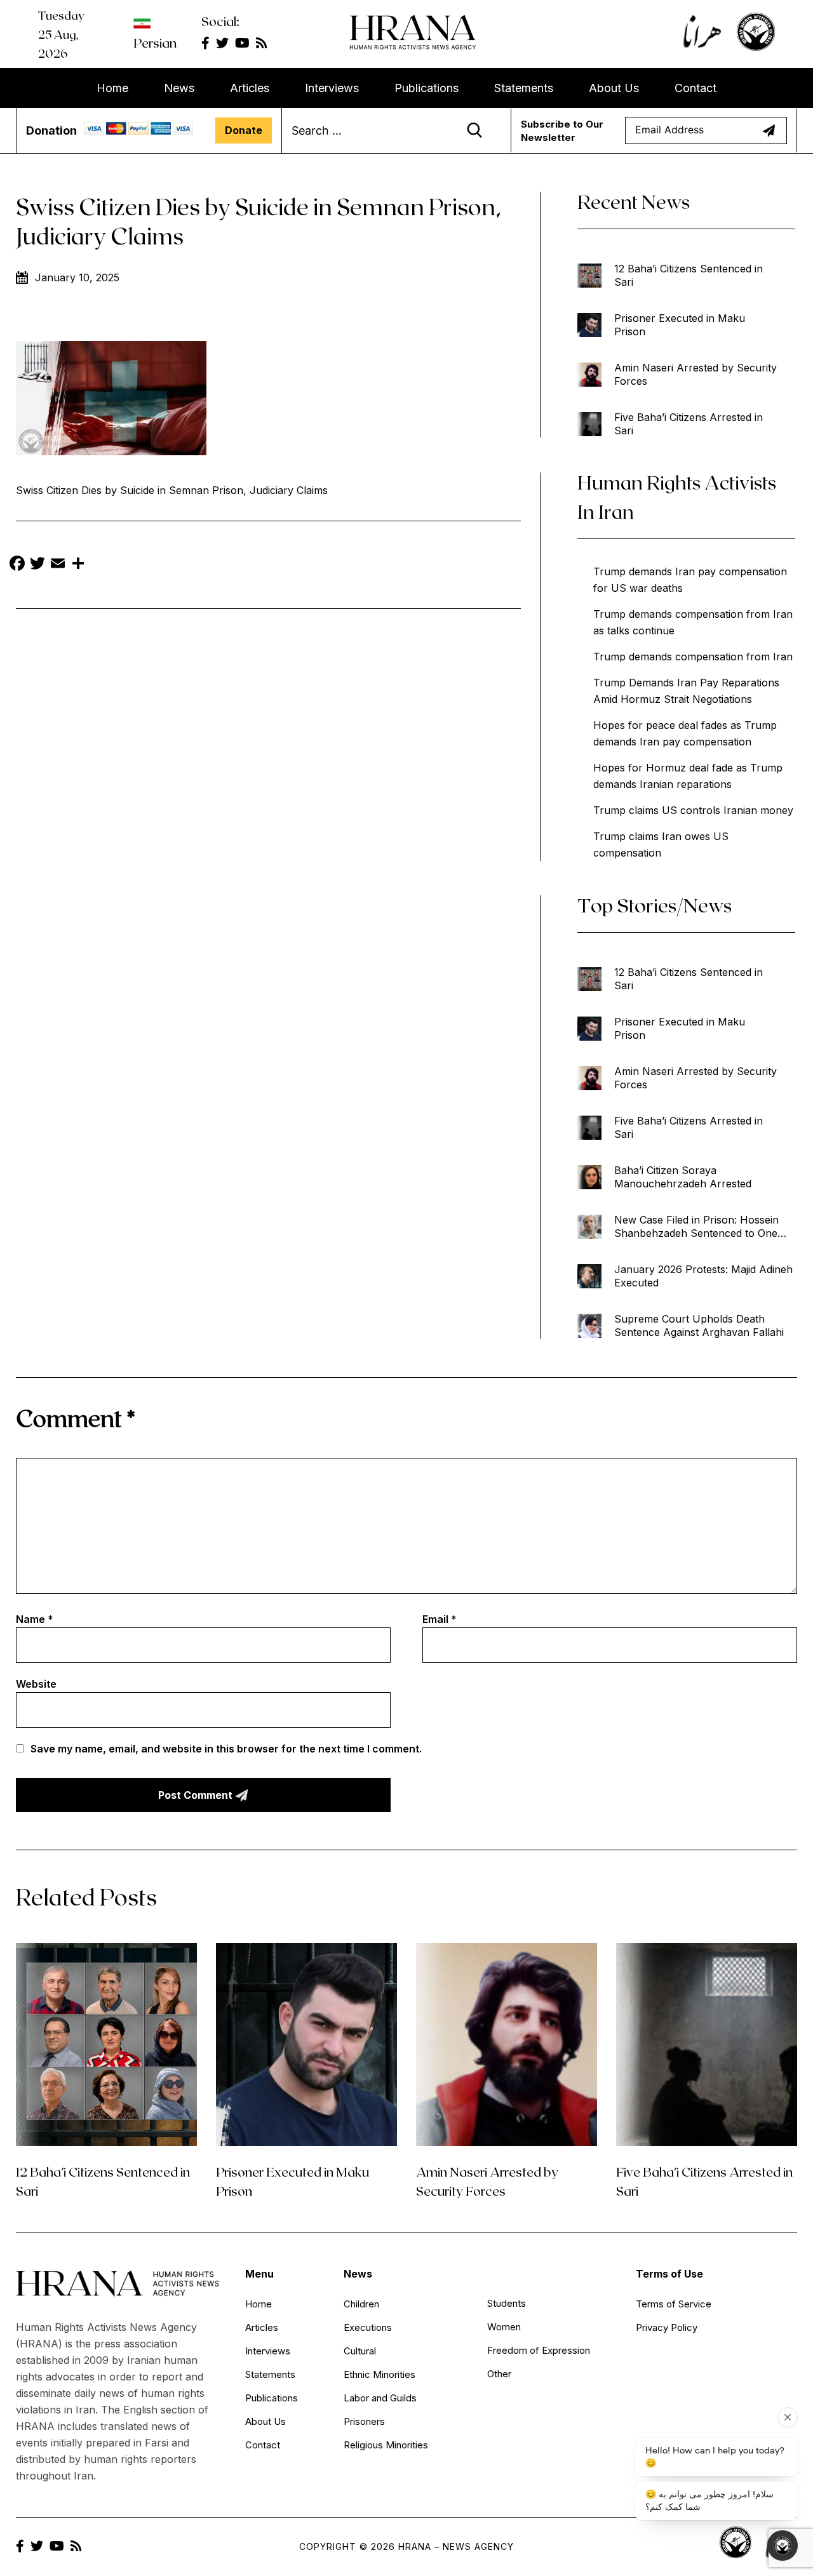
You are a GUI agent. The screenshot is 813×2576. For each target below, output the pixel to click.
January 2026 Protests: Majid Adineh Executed (703, 1276)
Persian (155, 43)
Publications (427, 88)
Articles (250, 88)
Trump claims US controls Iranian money (693, 810)
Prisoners (364, 2421)
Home (112, 88)
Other (499, 2374)
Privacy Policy (667, 2327)
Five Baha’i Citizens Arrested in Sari (689, 424)
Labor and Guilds (380, 2398)
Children (361, 2304)
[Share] (78, 565)
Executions (368, 2327)
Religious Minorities (386, 2445)
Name (35, 1619)
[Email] (58, 565)
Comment (76, 1418)
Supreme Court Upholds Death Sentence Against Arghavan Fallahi (699, 1325)
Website (36, 1684)
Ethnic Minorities (380, 2374)
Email (440, 1619)
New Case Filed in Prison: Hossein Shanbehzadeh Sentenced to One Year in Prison (696, 1227)
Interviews (332, 88)
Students (507, 2303)
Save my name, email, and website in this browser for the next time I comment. (226, 1749)
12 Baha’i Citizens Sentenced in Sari (689, 275)
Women (504, 2327)
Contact (695, 88)
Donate (244, 130)
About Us (614, 88)
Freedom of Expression (539, 2350)
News (179, 88)
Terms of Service (674, 2304)
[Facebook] (17, 565)
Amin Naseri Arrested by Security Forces (695, 374)
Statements (524, 88)
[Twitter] (37, 565)
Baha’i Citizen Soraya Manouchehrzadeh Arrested (683, 1177)
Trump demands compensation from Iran (693, 657)
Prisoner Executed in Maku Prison (680, 325)
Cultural (360, 2351)
